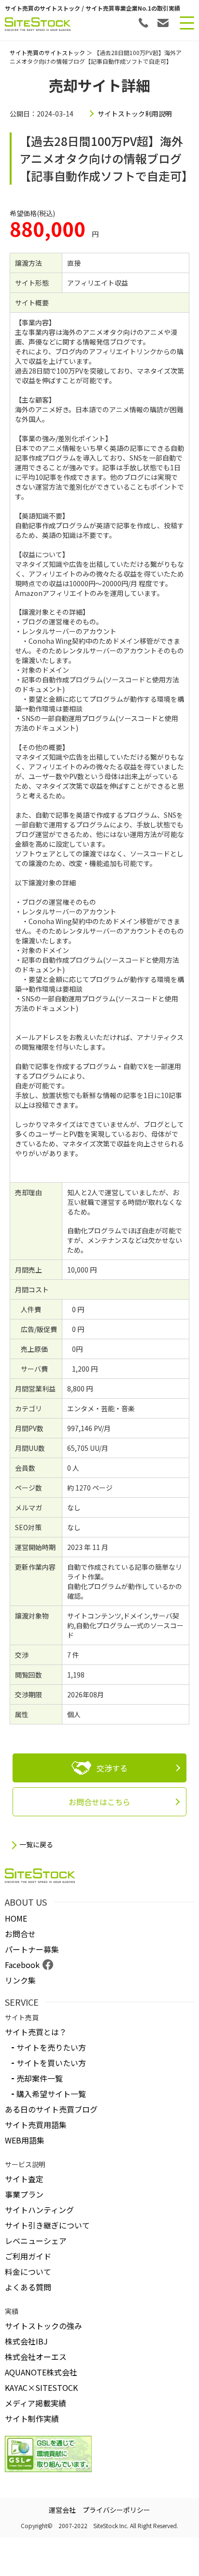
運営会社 (62, 2510)
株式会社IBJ (26, 2341)
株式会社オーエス (36, 2357)
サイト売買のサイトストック (47, 52)
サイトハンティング (39, 2210)
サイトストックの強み (43, 2326)
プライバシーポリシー (116, 2510)
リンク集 (20, 1980)
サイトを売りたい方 (51, 2047)
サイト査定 (24, 2179)
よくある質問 (28, 2287)
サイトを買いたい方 (51, 2063)
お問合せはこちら (99, 1802)
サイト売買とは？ (36, 2032)
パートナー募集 (32, 1949)
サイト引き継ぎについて (47, 2225)
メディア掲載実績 (36, 2403)
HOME (16, 1918)
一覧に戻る (36, 1845)
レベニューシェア (36, 2241)
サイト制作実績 (32, 2418)
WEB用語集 (25, 2140)
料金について (28, 2272)
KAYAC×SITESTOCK (41, 2388)
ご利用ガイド (28, 2256)
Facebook (22, 1965)
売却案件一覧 (40, 2078)
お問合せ (20, 1934)
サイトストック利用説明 (135, 114)
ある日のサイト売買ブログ (51, 2109)
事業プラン (24, 2194)
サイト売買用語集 (36, 2125)
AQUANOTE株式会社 (41, 2372)
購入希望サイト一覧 (51, 2094)
